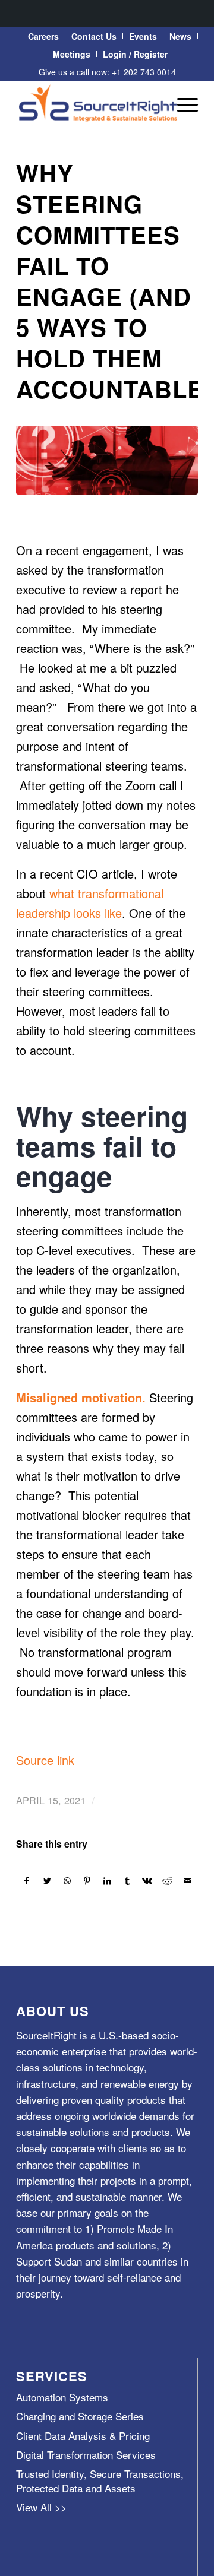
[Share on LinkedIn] (107, 1881)
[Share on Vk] (148, 1881)
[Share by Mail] (188, 1881)
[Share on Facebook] (27, 1881)
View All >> (41, 2507)
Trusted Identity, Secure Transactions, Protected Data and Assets (100, 2480)
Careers (43, 36)
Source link (45, 1760)
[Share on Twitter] (47, 1881)
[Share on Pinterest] (87, 1881)
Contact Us (94, 36)
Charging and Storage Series (80, 2416)
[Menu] (182, 104)
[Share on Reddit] (167, 1881)
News (180, 36)
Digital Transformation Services (86, 2455)
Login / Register (135, 54)
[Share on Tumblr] (128, 1881)
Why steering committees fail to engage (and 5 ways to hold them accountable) (114, 281)
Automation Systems (62, 2397)
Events (143, 36)
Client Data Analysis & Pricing (83, 2436)
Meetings (72, 54)
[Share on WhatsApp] (67, 1881)
